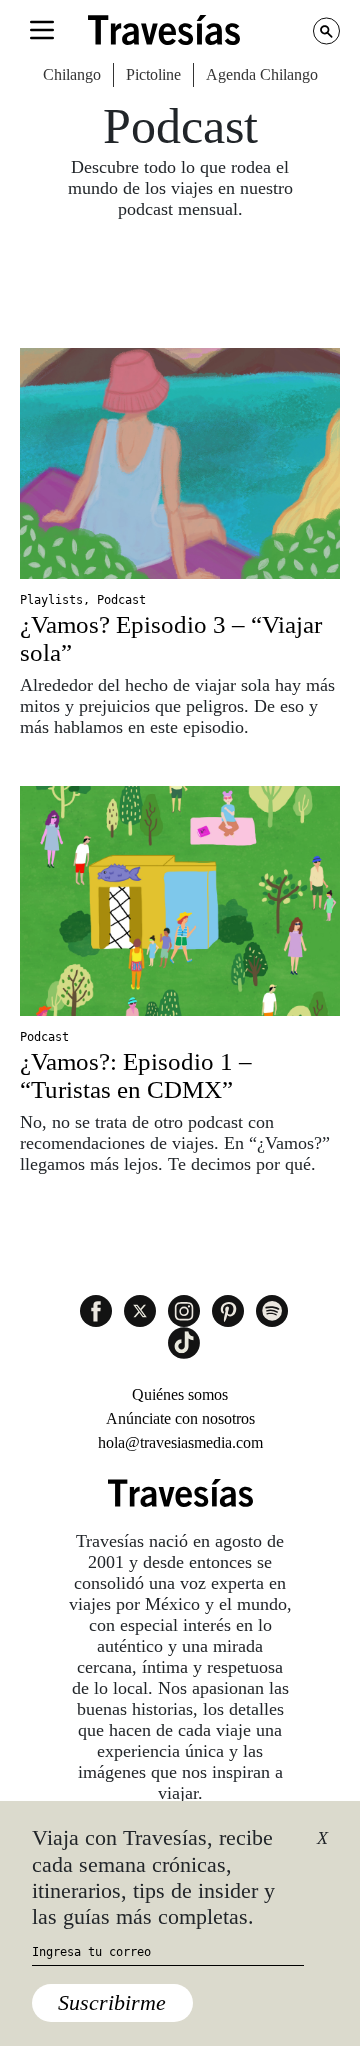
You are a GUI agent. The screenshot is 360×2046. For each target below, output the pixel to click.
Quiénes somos (180, 1394)
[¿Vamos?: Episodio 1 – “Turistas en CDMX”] (180, 901)
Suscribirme (112, 2002)
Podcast (121, 600)
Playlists (51, 600)
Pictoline (153, 74)
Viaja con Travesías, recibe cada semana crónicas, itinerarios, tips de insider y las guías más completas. (153, 1877)
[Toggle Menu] (42, 30)
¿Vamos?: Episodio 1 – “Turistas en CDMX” (136, 1075)
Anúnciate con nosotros (180, 1418)
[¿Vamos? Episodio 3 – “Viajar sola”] (180, 463)
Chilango (72, 74)
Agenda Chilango (262, 74)
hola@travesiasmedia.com (180, 1442)
